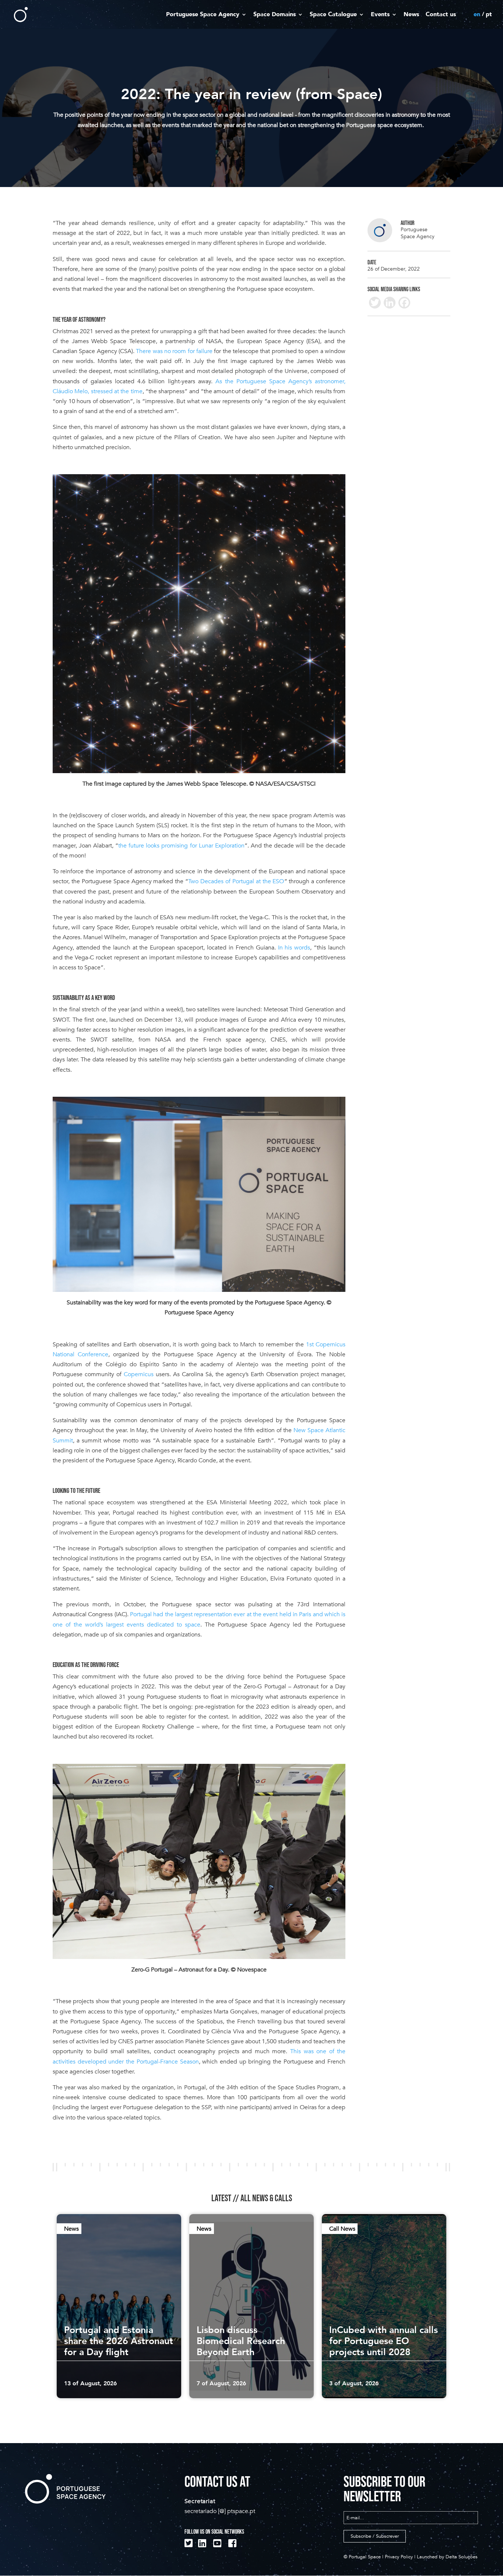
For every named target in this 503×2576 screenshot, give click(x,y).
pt (489, 15)
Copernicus (139, 1374)
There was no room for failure (174, 351)
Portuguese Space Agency (203, 15)
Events (380, 15)
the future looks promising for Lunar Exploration (181, 846)
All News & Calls (266, 2198)
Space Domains (275, 15)
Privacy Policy (399, 2557)
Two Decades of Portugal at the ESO (236, 881)
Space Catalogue (333, 15)
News (411, 15)
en (477, 15)
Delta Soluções (462, 2557)
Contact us (441, 15)
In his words (294, 948)
